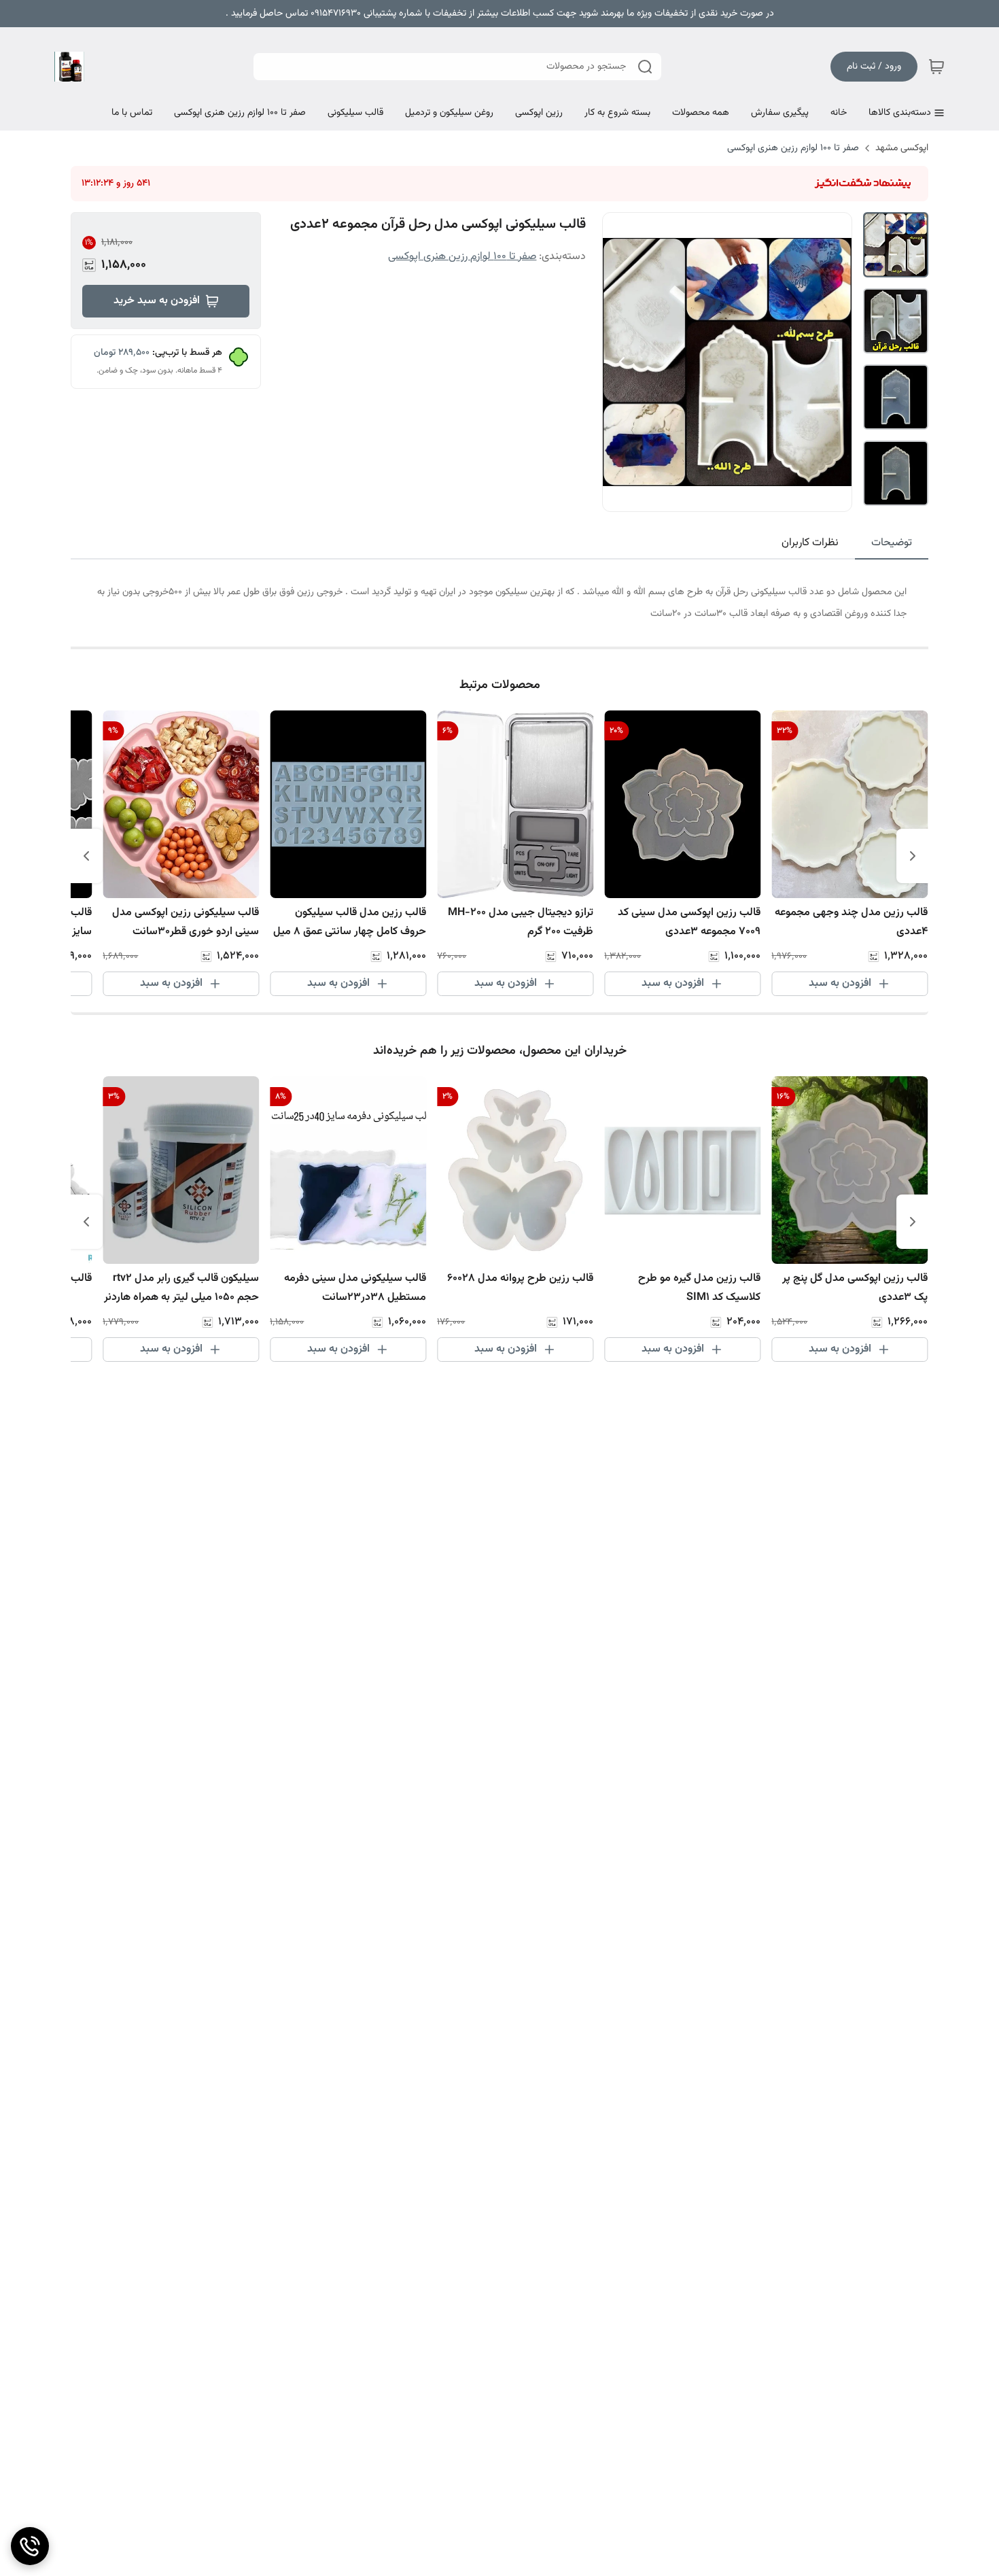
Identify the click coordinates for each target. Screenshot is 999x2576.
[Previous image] (622, 362)
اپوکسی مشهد (902, 148)
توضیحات (892, 543)
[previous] (913, 856)
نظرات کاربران (810, 543)
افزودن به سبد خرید (157, 301)
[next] (86, 856)
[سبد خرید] (936, 67)
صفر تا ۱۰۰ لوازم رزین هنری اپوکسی (793, 148)
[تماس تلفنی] (30, 2546)
